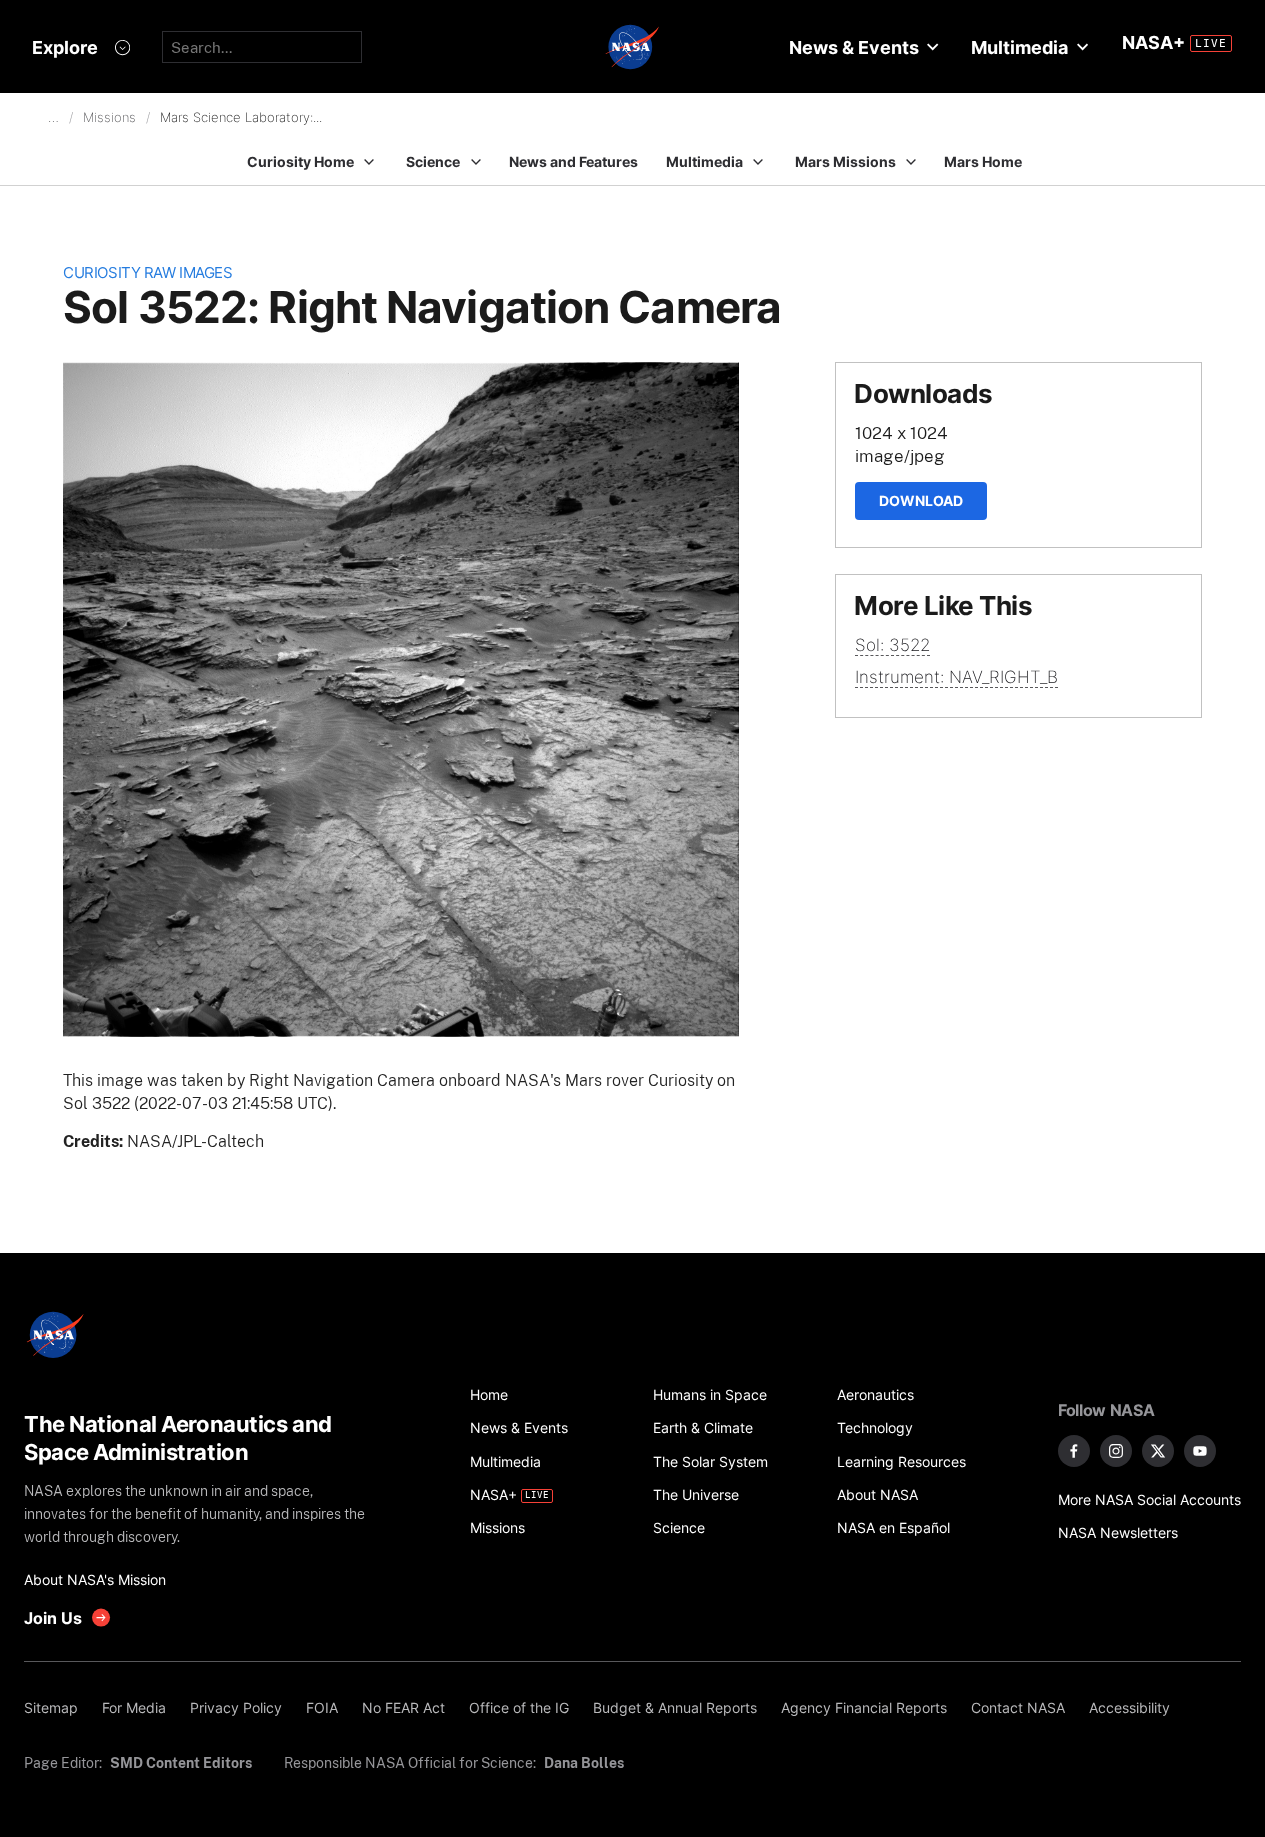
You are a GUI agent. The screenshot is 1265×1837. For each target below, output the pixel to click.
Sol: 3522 (892, 645)
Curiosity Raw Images (147, 272)
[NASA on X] (1158, 1451)
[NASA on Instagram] (1116, 1451)
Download (921, 500)
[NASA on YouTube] (1200, 1451)
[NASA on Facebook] (1074, 1451)
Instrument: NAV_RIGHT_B (956, 677)
